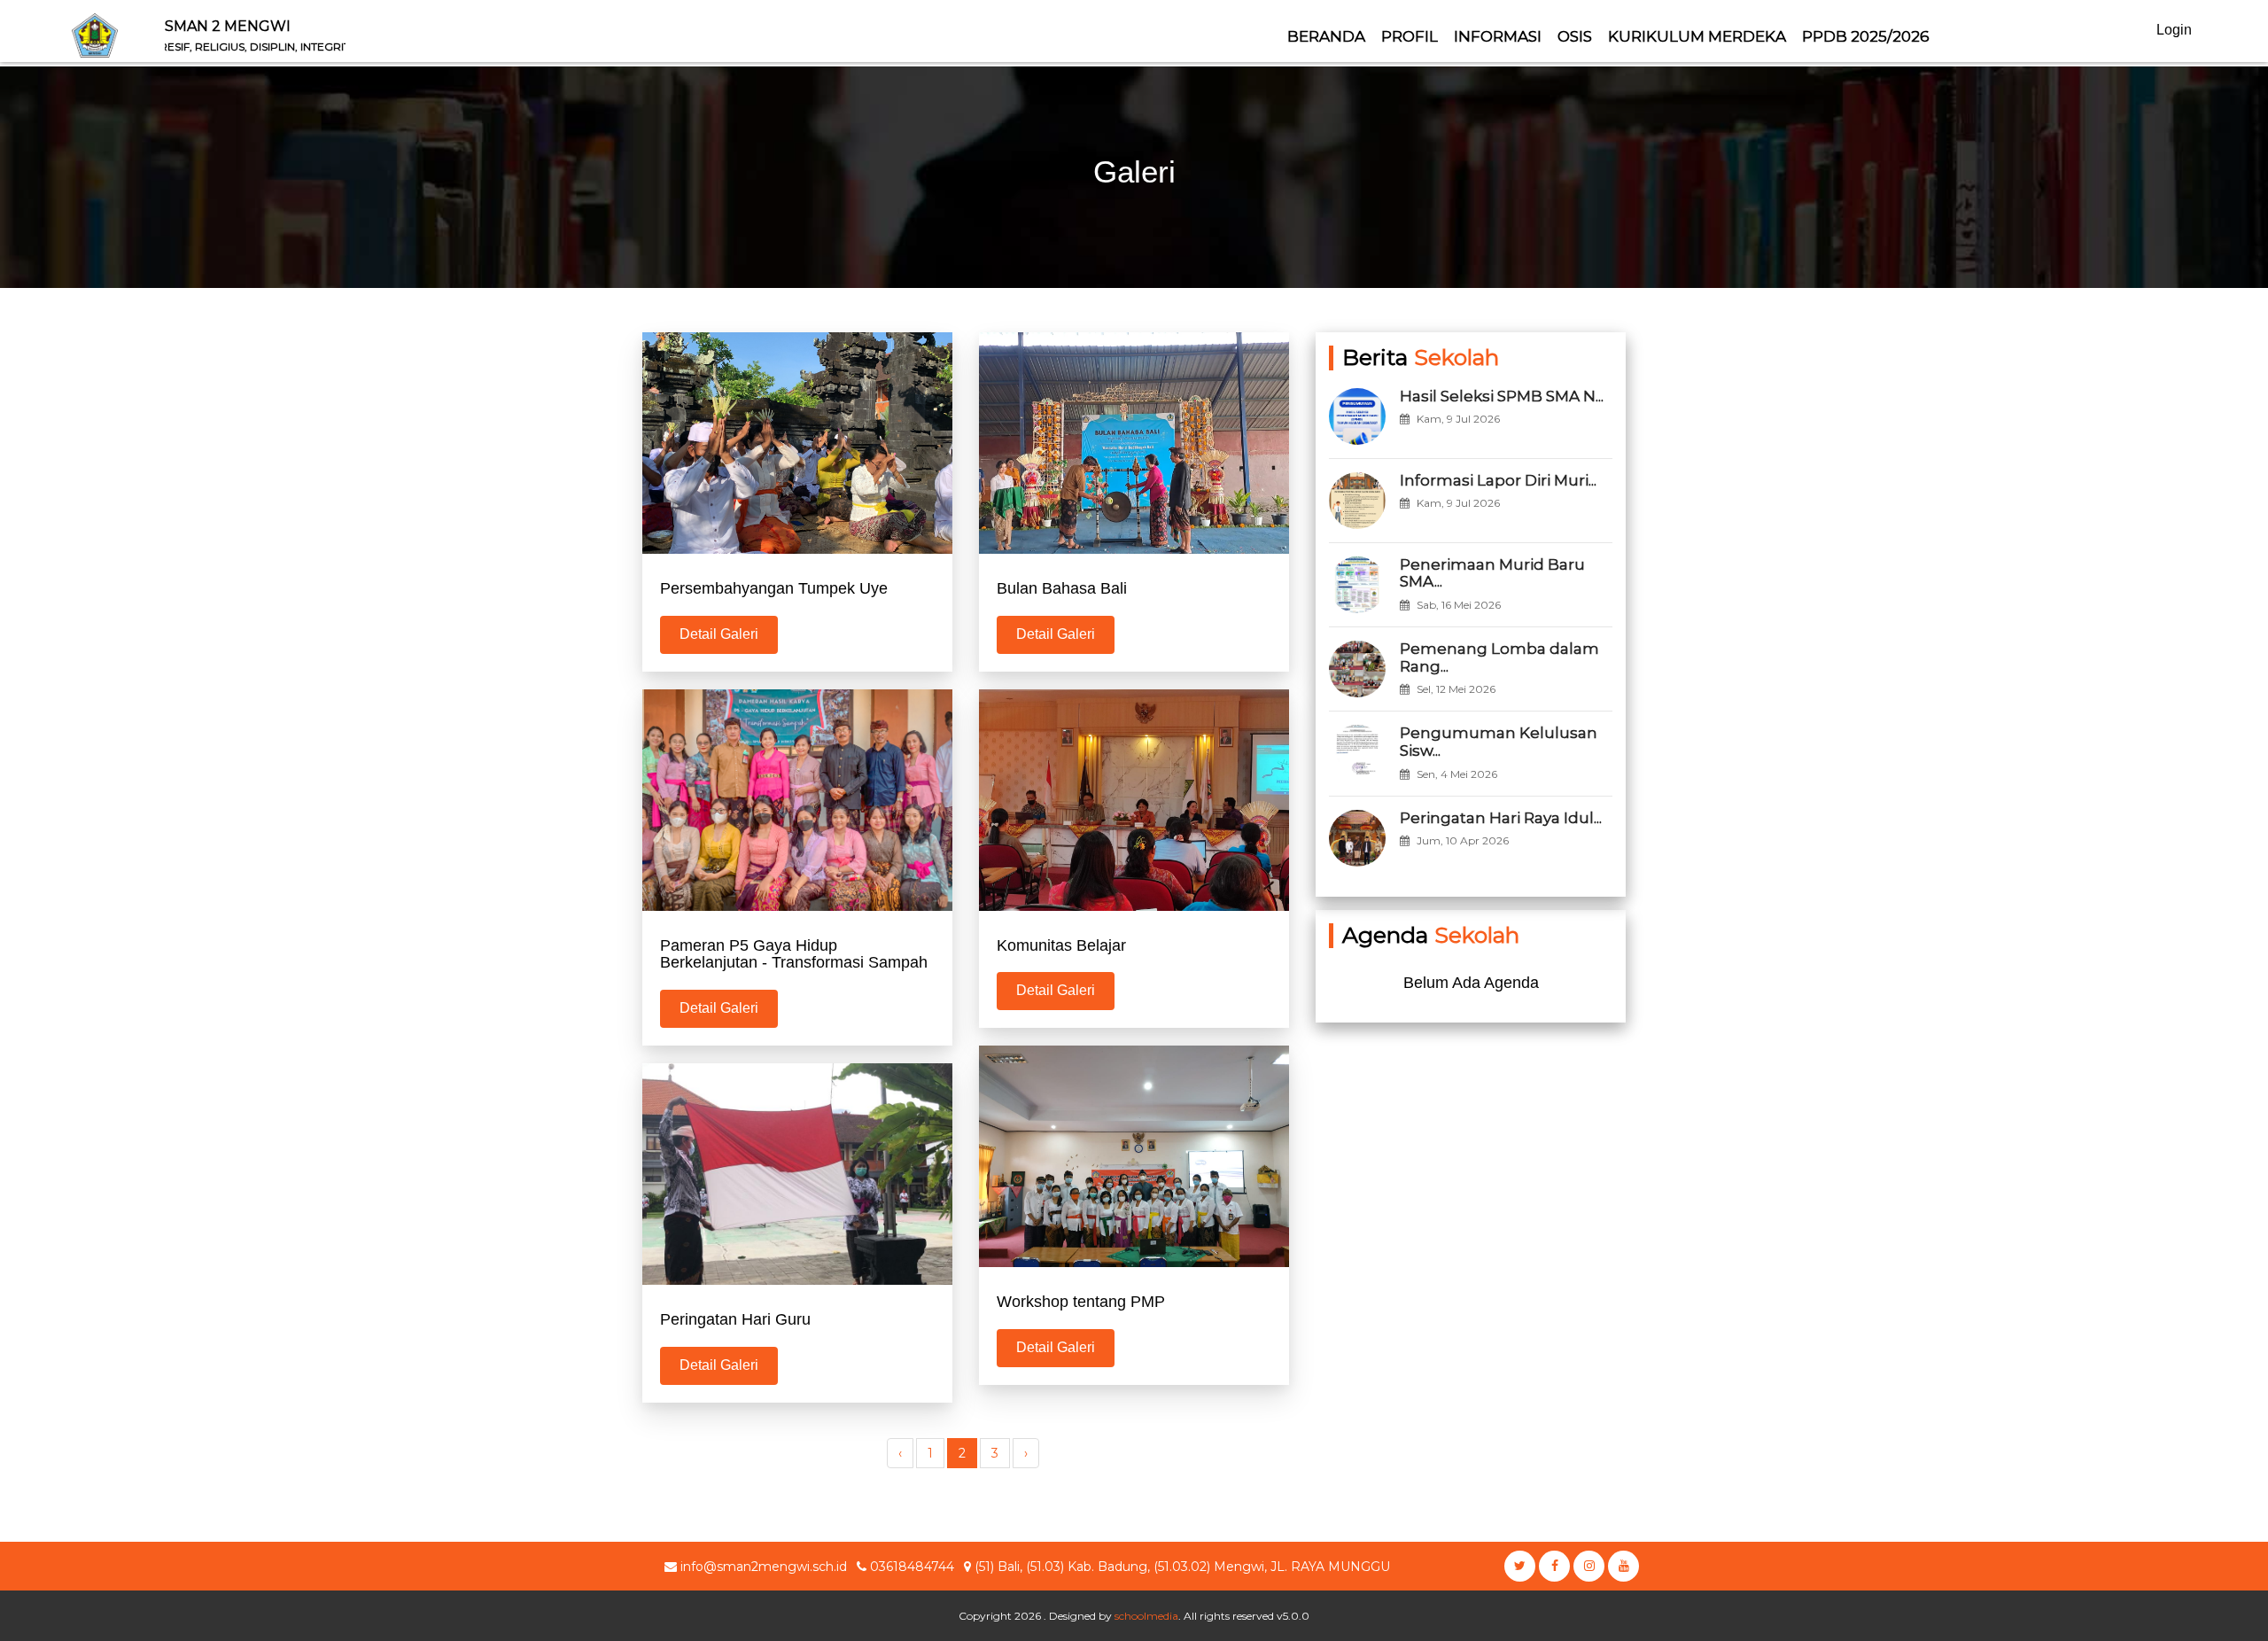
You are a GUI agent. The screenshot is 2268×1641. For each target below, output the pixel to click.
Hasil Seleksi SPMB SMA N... (1502, 396)
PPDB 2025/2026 (1866, 36)
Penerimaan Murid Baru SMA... (1492, 573)
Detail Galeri (719, 634)
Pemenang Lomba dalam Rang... (1499, 657)
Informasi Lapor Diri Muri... (1498, 480)
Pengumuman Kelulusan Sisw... (1499, 742)
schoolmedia (1146, 1616)
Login (2174, 30)
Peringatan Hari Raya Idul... (1501, 818)
